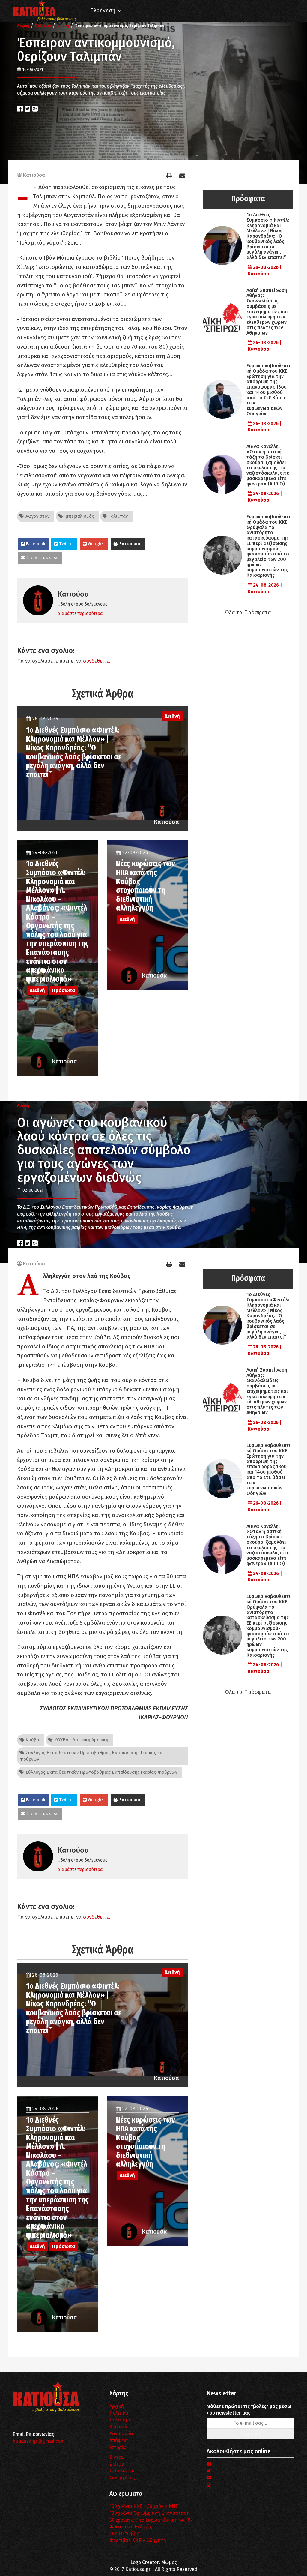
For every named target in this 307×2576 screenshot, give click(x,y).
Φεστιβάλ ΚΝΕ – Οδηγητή (138, 2540)
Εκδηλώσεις (122, 2471)
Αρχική (117, 2406)
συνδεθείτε (96, 661)
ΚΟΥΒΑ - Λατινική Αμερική (80, 1740)
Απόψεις (118, 2441)
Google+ (96, 544)
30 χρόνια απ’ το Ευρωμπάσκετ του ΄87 (151, 2520)
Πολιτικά (119, 2413)
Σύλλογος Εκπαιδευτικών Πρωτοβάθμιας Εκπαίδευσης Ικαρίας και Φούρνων (92, 1756)
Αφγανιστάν (37, 516)
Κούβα (32, 1740)
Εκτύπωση (130, 544)
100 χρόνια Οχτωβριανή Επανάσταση (150, 2513)
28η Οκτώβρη (124, 2534)
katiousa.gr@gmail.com (39, 2441)
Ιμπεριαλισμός (78, 516)
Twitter (66, 544)
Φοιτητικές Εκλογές (131, 2527)
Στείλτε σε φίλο (42, 558)
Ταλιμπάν (118, 516)
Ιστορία (118, 2447)
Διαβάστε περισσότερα (80, 613)
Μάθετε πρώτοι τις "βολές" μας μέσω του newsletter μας (249, 2410)
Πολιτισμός (122, 2420)
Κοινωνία (119, 2427)
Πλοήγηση (103, 11)
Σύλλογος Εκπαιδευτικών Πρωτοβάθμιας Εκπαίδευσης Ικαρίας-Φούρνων (101, 1772)
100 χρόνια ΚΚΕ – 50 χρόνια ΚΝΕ (144, 2506)
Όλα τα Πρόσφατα (248, 612)
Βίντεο (116, 2457)
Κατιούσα (34, 175)
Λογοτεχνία (121, 2434)
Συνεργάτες (122, 2478)
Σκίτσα (117, 2464)
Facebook (35, 544)
